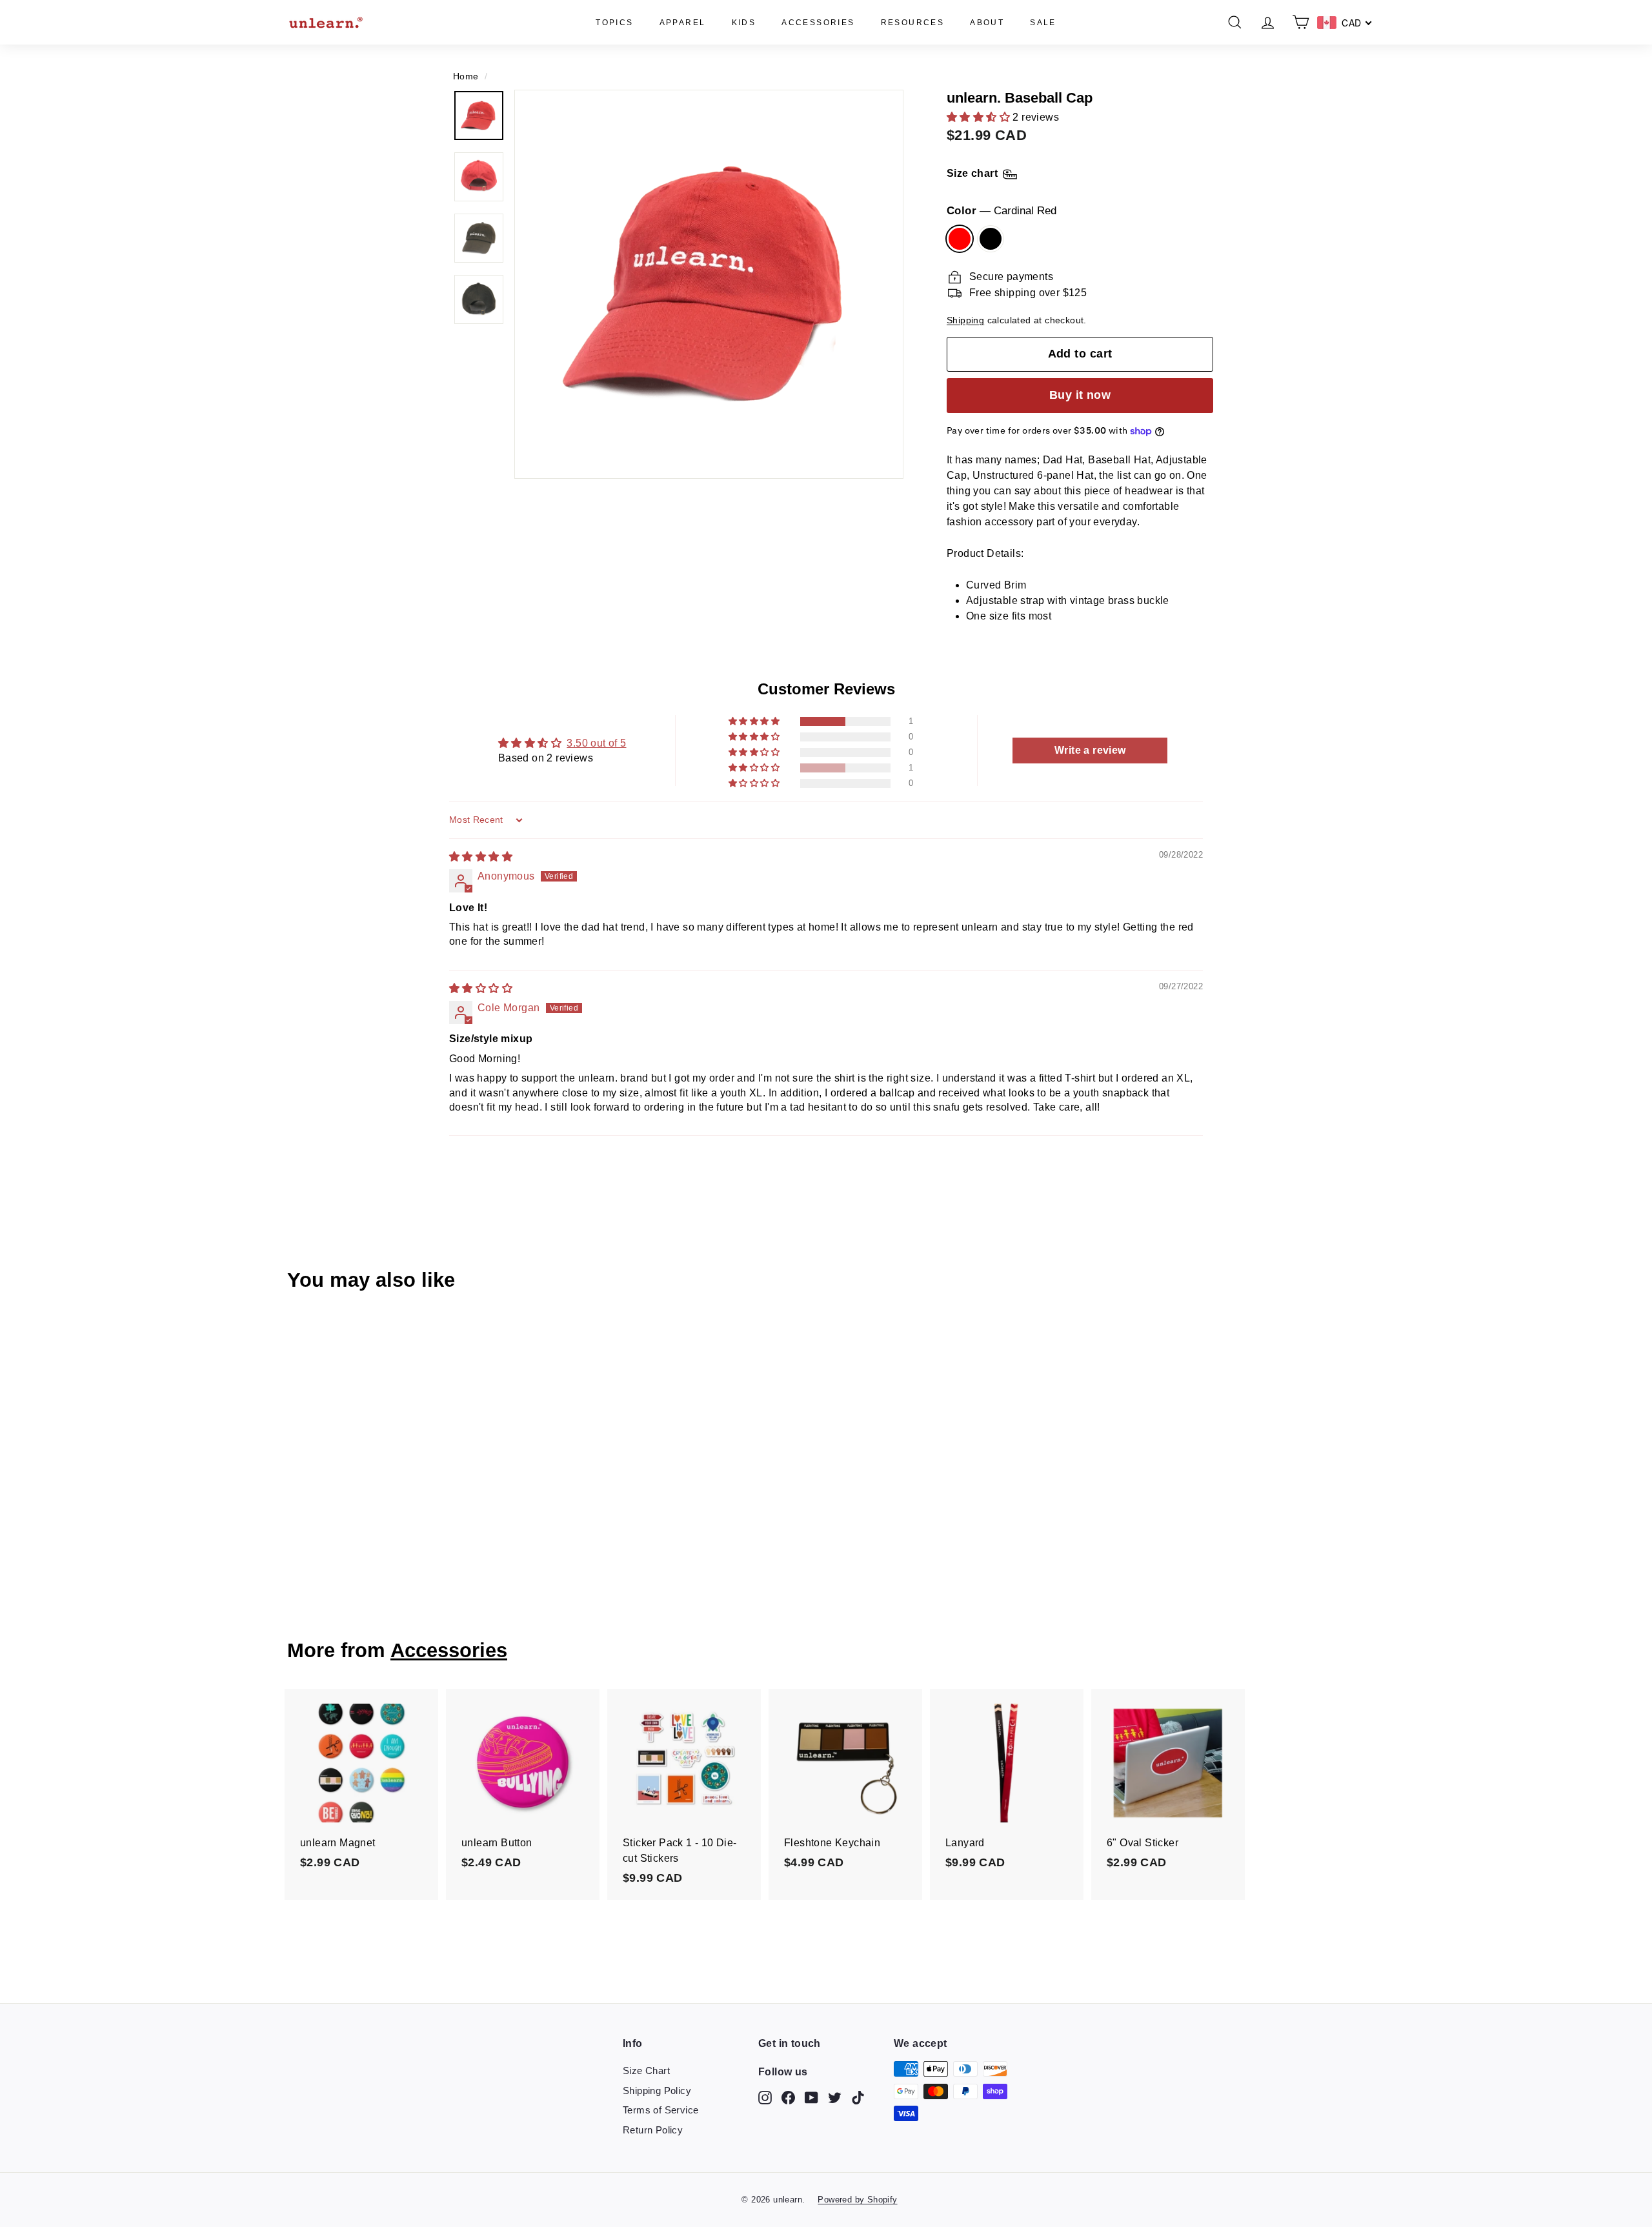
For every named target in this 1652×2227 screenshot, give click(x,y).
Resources (913, 23)
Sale (1043, 23)
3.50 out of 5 (596, 743)
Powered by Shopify (857, 2200)
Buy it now (1080, 395)
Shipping (965, 320)
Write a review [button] (1090, 750)
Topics (614, 23)
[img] (481, 857)
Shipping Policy (657, 2091)
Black (991, 239)
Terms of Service (660, 2110)
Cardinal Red (960, 239)
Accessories (818, 23)
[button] (980, 117)
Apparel (683, 23)
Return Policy (653, 2130)
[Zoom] (709, 284)
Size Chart (646, 2071)
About (987, 23)
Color (1002, 211)
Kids (744, 23)
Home (466, 76)
